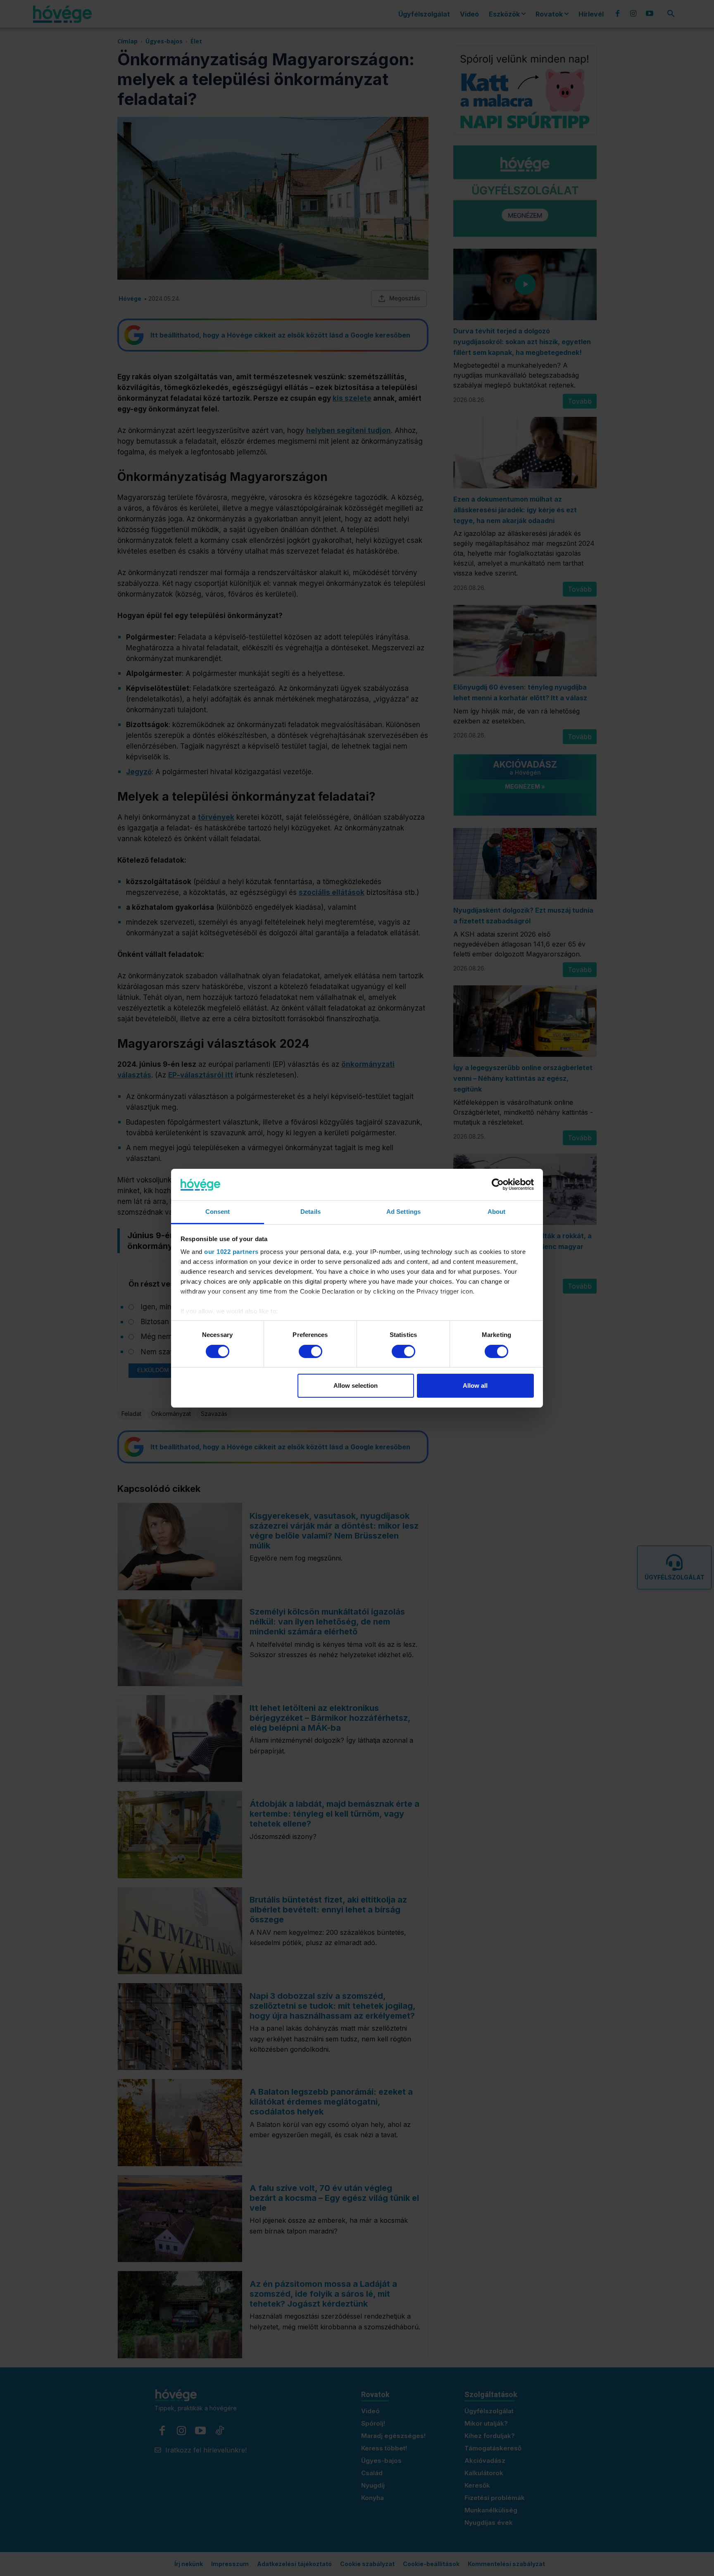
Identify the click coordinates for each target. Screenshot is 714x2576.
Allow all (475, 1386)
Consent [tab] (218, 1212)
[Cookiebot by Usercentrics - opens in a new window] (498, 1185)
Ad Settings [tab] (403, 1212)
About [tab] (497, 1212)
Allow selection (356, 1386)
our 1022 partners (231, 1252)
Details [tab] (311, 1212)
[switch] (311, 1351)
